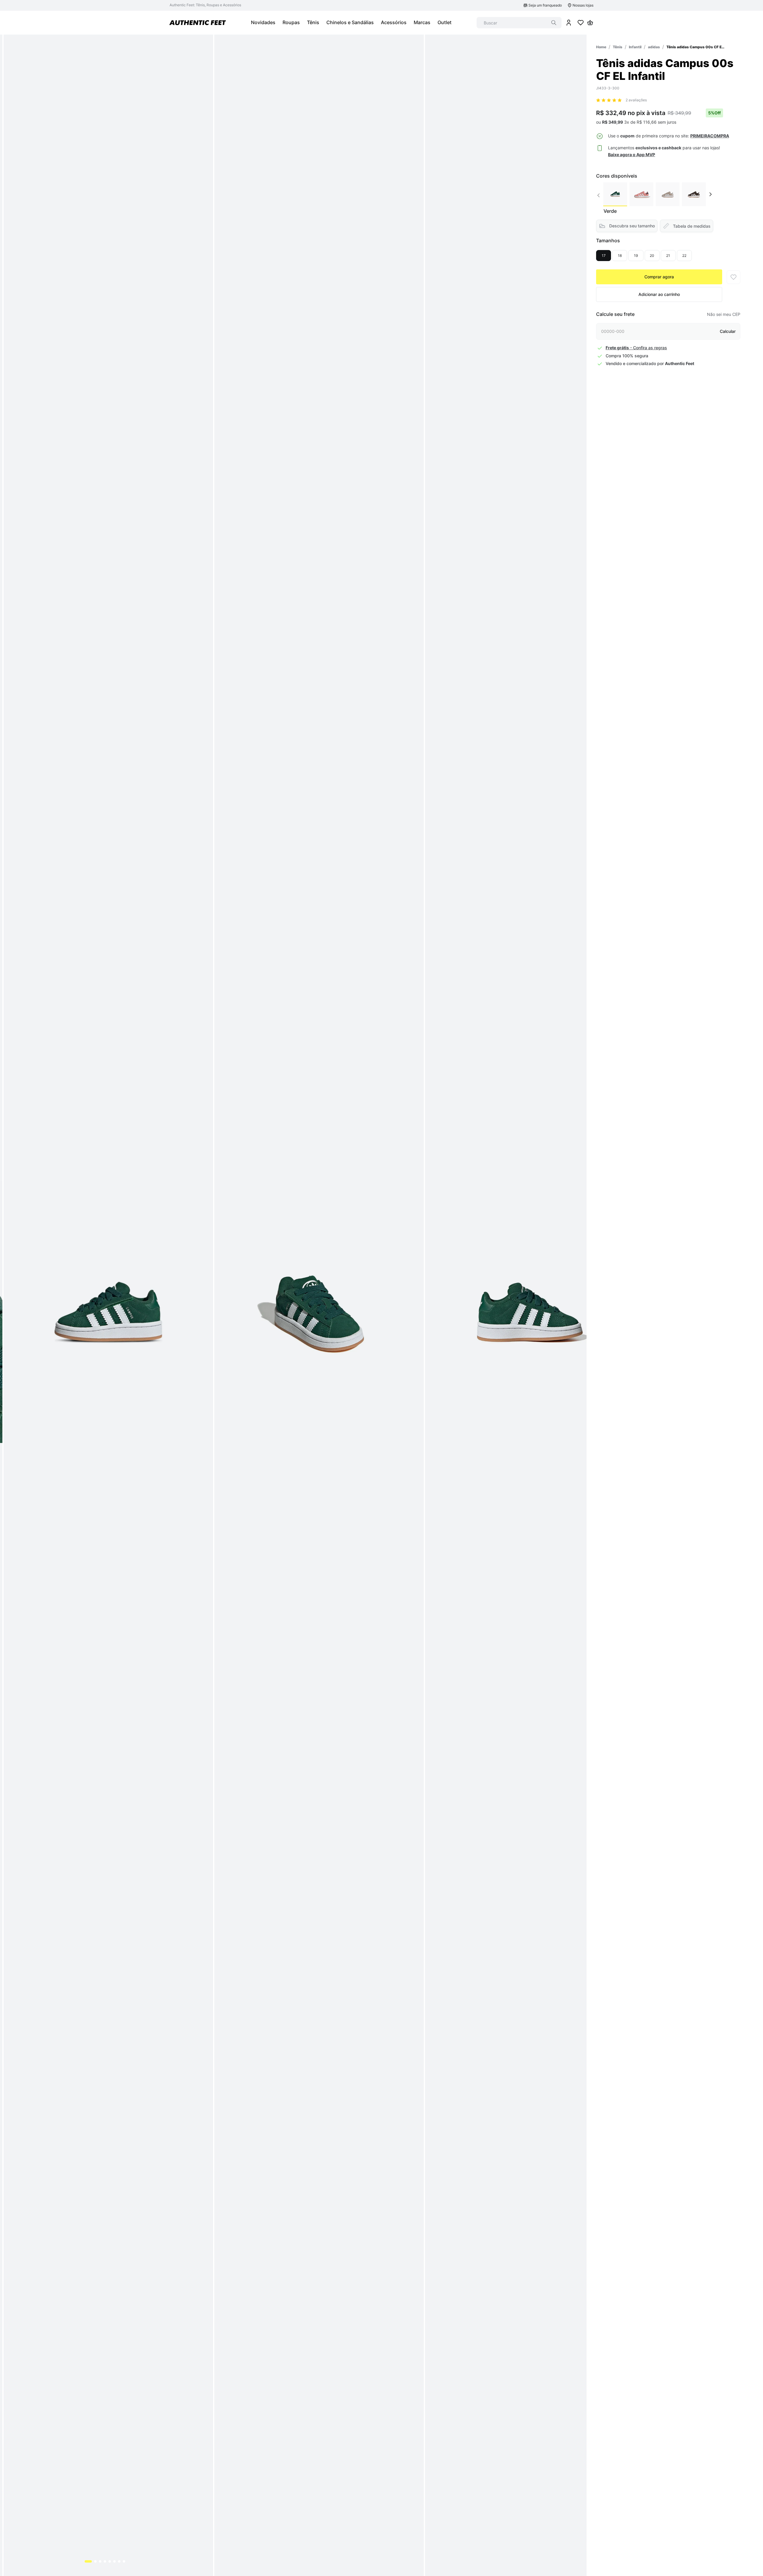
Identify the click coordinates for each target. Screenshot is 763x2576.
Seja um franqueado (545, 5)
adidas (654, 47)
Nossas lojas (583, 5)
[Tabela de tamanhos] (687, 226)
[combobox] (519, 23)
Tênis (618, 47)
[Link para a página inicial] (601, 47)
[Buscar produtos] (554, 23)
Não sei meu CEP (724, 314)
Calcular (728, 331)
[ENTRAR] (569, 23)
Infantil (635, 47)
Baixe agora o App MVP (632, 155)
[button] (710, 136)
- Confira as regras (636, 348)
